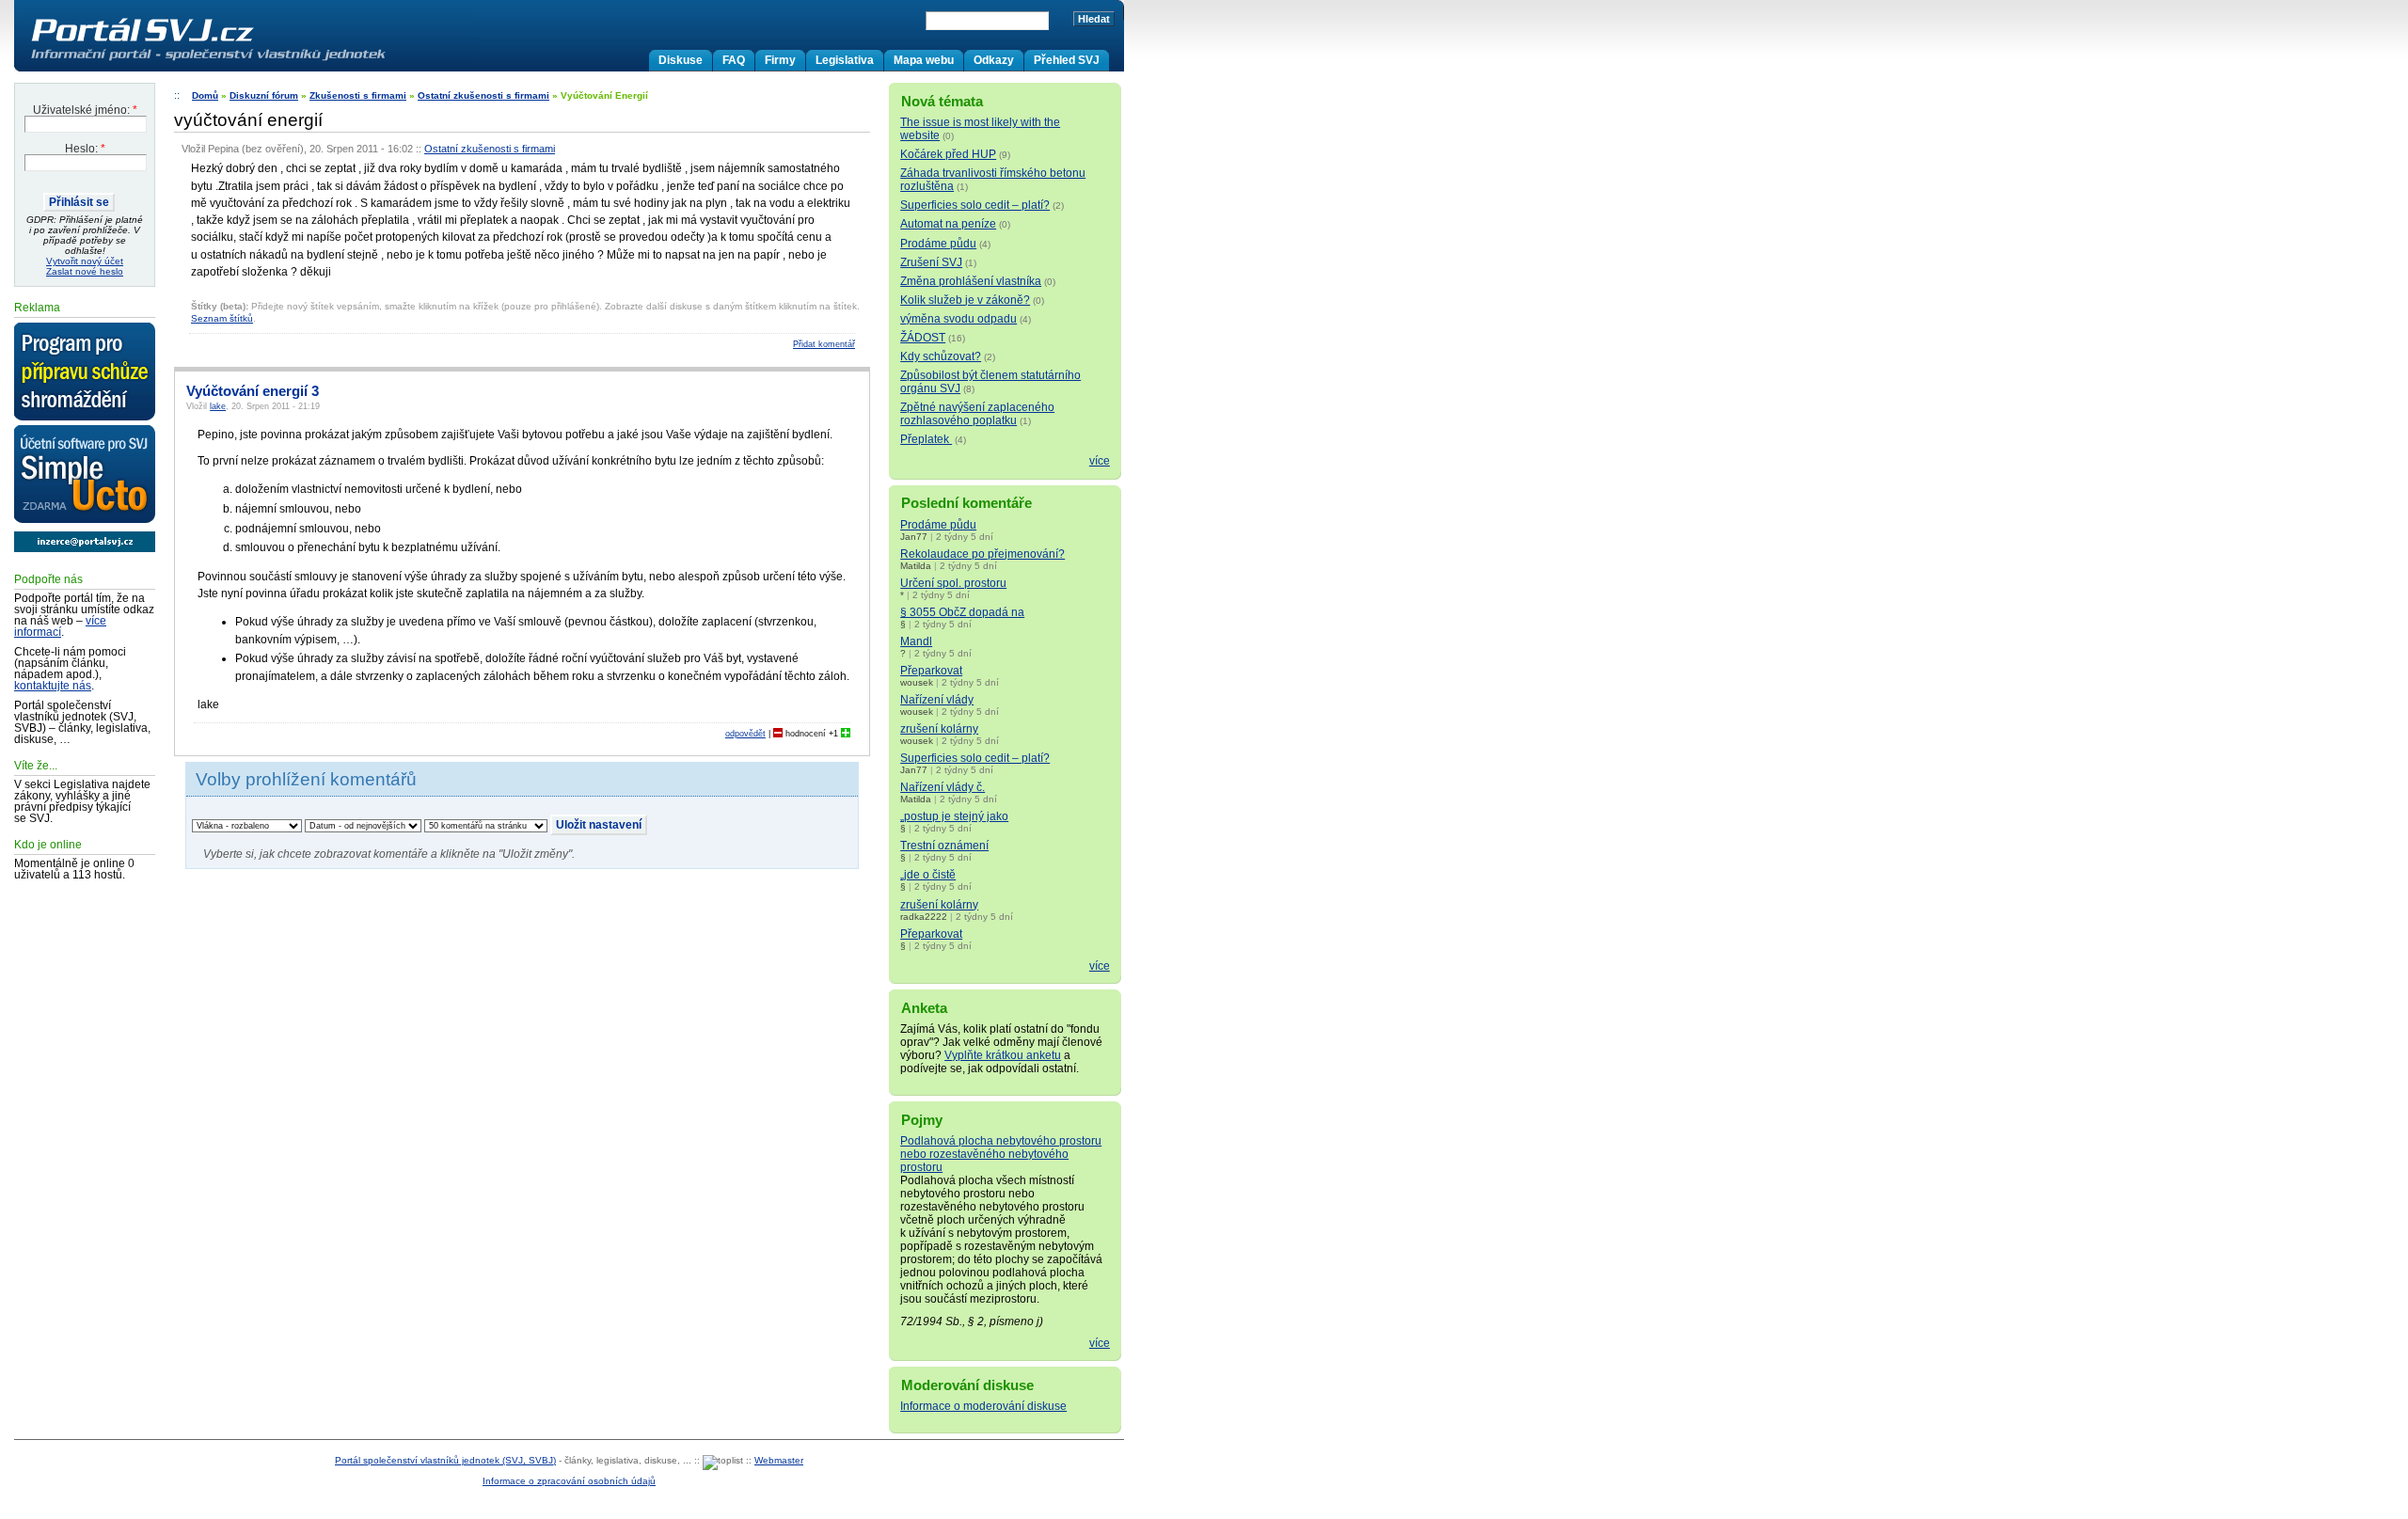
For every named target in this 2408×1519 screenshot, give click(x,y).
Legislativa (845, 60)
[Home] (247, 60)
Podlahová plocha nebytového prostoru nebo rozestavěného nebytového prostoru (1001, 1154)
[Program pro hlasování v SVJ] (85, 372)
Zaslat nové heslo (85, 271)
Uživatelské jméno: (85, 110)
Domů (205, 95)
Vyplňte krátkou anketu (1003, 1055)
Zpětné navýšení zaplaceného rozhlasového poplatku (977, 414)
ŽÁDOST (923, 338)
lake (218, 406)
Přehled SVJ (1067, 60)
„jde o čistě (928, 875)
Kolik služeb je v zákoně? (965, 300)
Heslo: (85, 149)
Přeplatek (926, 439)
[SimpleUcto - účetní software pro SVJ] (85, 475)
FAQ (734, 60)
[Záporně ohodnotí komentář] (778, 734)
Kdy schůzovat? (941, 356)
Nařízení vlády (937, 700)
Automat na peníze (948, 224)
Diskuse (681, 60)
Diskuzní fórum (264, 95)
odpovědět (745, 734)
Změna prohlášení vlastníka (971, 281)
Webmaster (779, 1460)
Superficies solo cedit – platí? (975, 205)
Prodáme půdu (938, 244)
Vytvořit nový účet (85, 261)
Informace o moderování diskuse (983, 1406)
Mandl (916, 641)
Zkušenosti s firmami (358, 95)
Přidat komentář (824, 344)
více (1100, 461)
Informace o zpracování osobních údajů (569, 1481)
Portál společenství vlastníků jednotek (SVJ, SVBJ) (445, 1460)
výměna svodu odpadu (958, 319)
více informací (60, 626)
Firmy (780, 60)
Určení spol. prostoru (953, 583)
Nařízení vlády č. (943, 787)
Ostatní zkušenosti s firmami (483, 95)
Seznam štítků (222, 318)
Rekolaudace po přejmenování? (982, 554)
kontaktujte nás (53, 686)
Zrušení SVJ (931, 262)
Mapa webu (924, 60)
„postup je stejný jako (954, 816)
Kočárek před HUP (948, 154)
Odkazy (994, 60)
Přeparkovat (931, 671)
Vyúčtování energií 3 (253, 391)
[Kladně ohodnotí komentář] (846, 734)
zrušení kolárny (939, 729)
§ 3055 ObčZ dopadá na (962, 612)
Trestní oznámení (944, 846)
